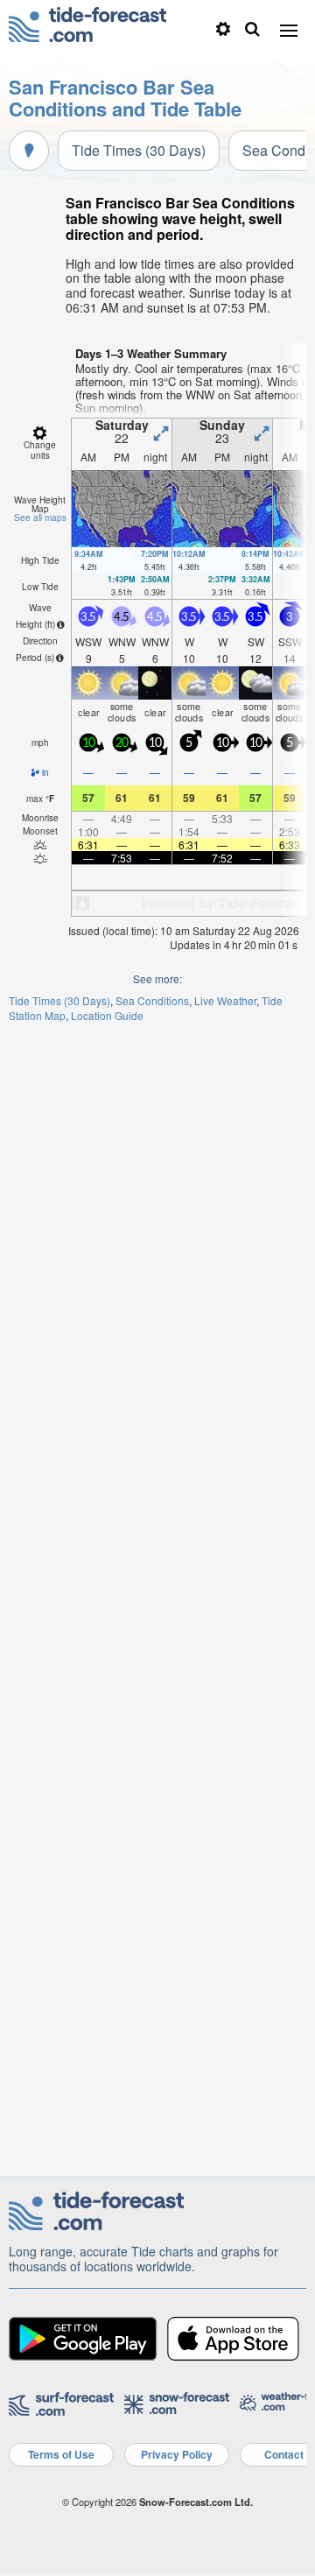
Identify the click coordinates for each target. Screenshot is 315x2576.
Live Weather (225, 1000)
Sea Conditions (152, 1000)
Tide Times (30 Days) (139, 150)
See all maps (40, 517)
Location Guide (107, 1015)
